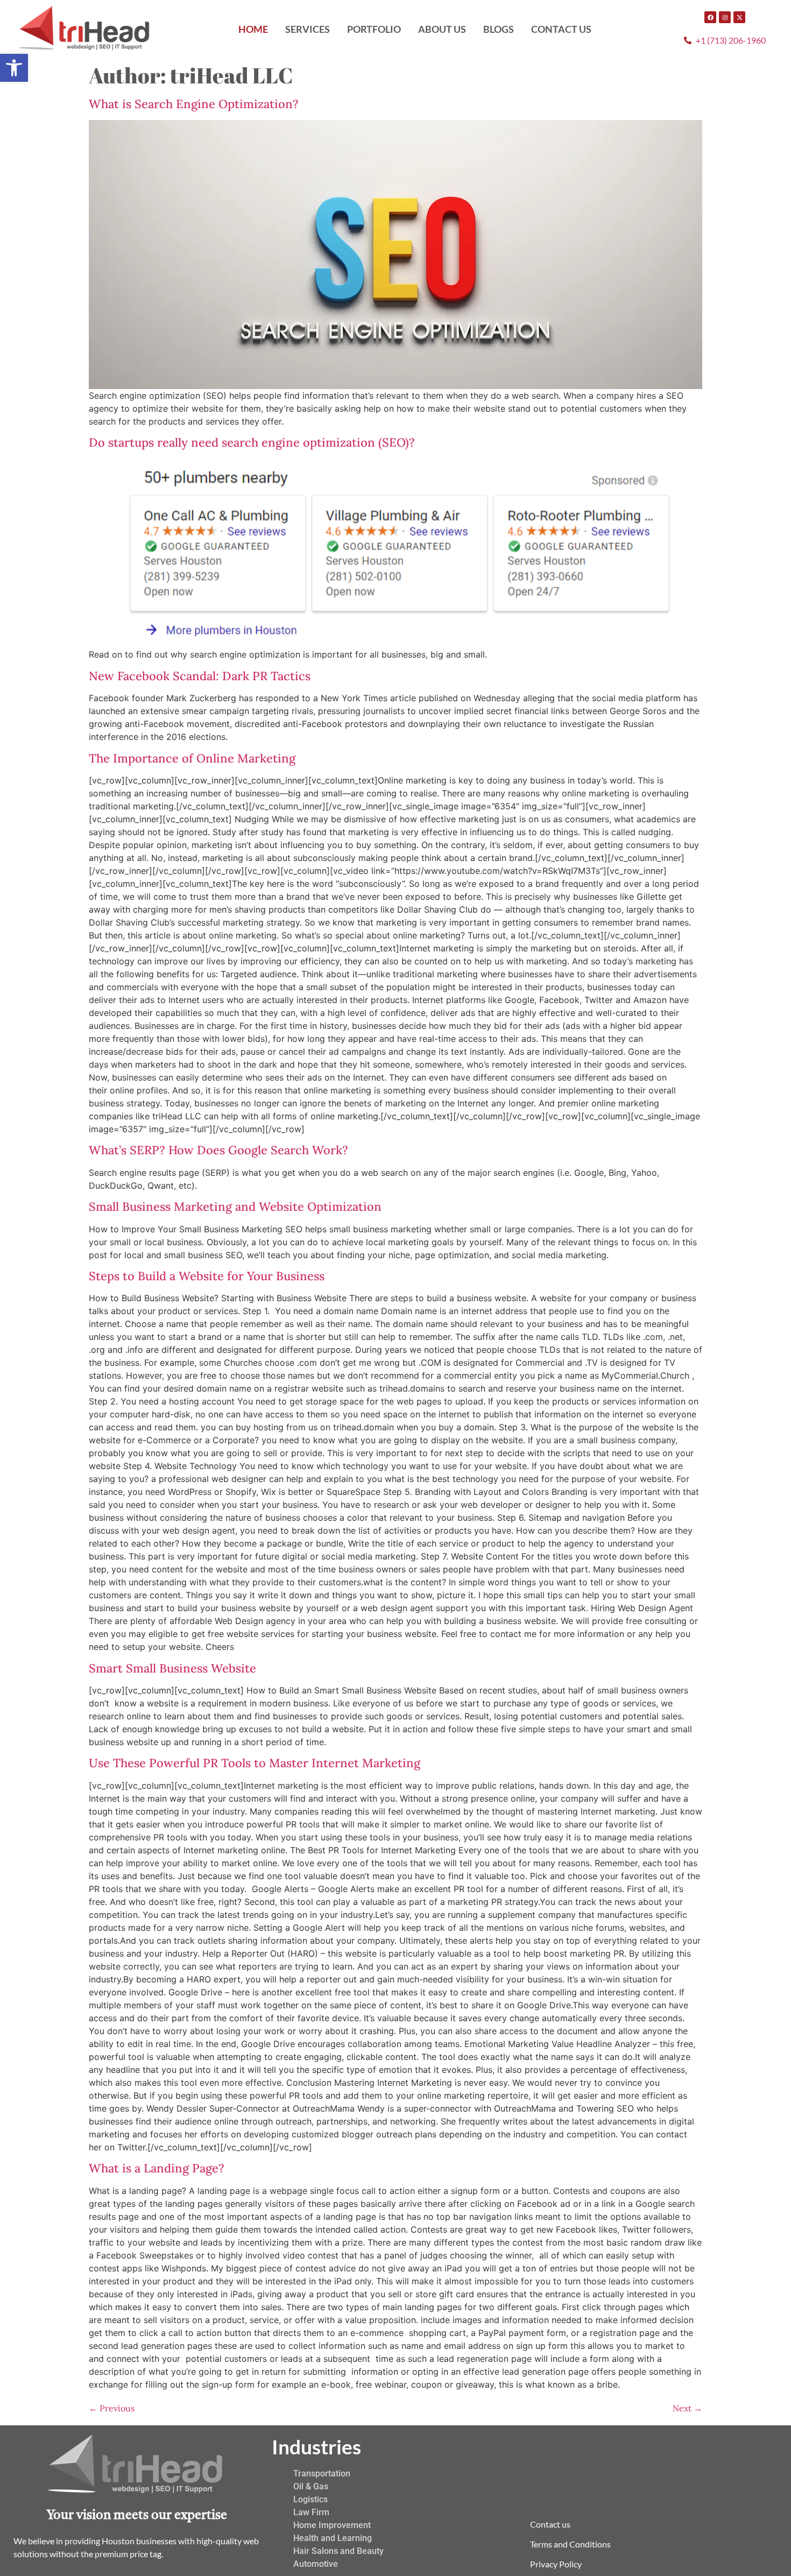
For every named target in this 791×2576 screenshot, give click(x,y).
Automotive (316, 2564)
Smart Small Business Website (172, 1668)
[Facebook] (710, 17)
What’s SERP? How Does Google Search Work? (218, 1150)
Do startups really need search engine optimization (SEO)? (252, 442)
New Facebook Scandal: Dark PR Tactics (200, 676)
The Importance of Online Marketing (192, 758)
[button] (14, 68)
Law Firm (311, 2512)
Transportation (322, 2473)
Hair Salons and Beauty (338, 2551)
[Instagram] (725, 17)
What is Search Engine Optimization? (194, 104)
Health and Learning (333, 2538)
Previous (112, 2408)
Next (687, 2408)
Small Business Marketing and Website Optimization (235, 1206)
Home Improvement (332, 2525)
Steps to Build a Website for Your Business (207, 1276)
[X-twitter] (739, 17)
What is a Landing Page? (157, 2168)
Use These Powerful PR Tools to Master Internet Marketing (255, 1763)
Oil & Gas (311, 2486)
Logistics (310, 2499)
